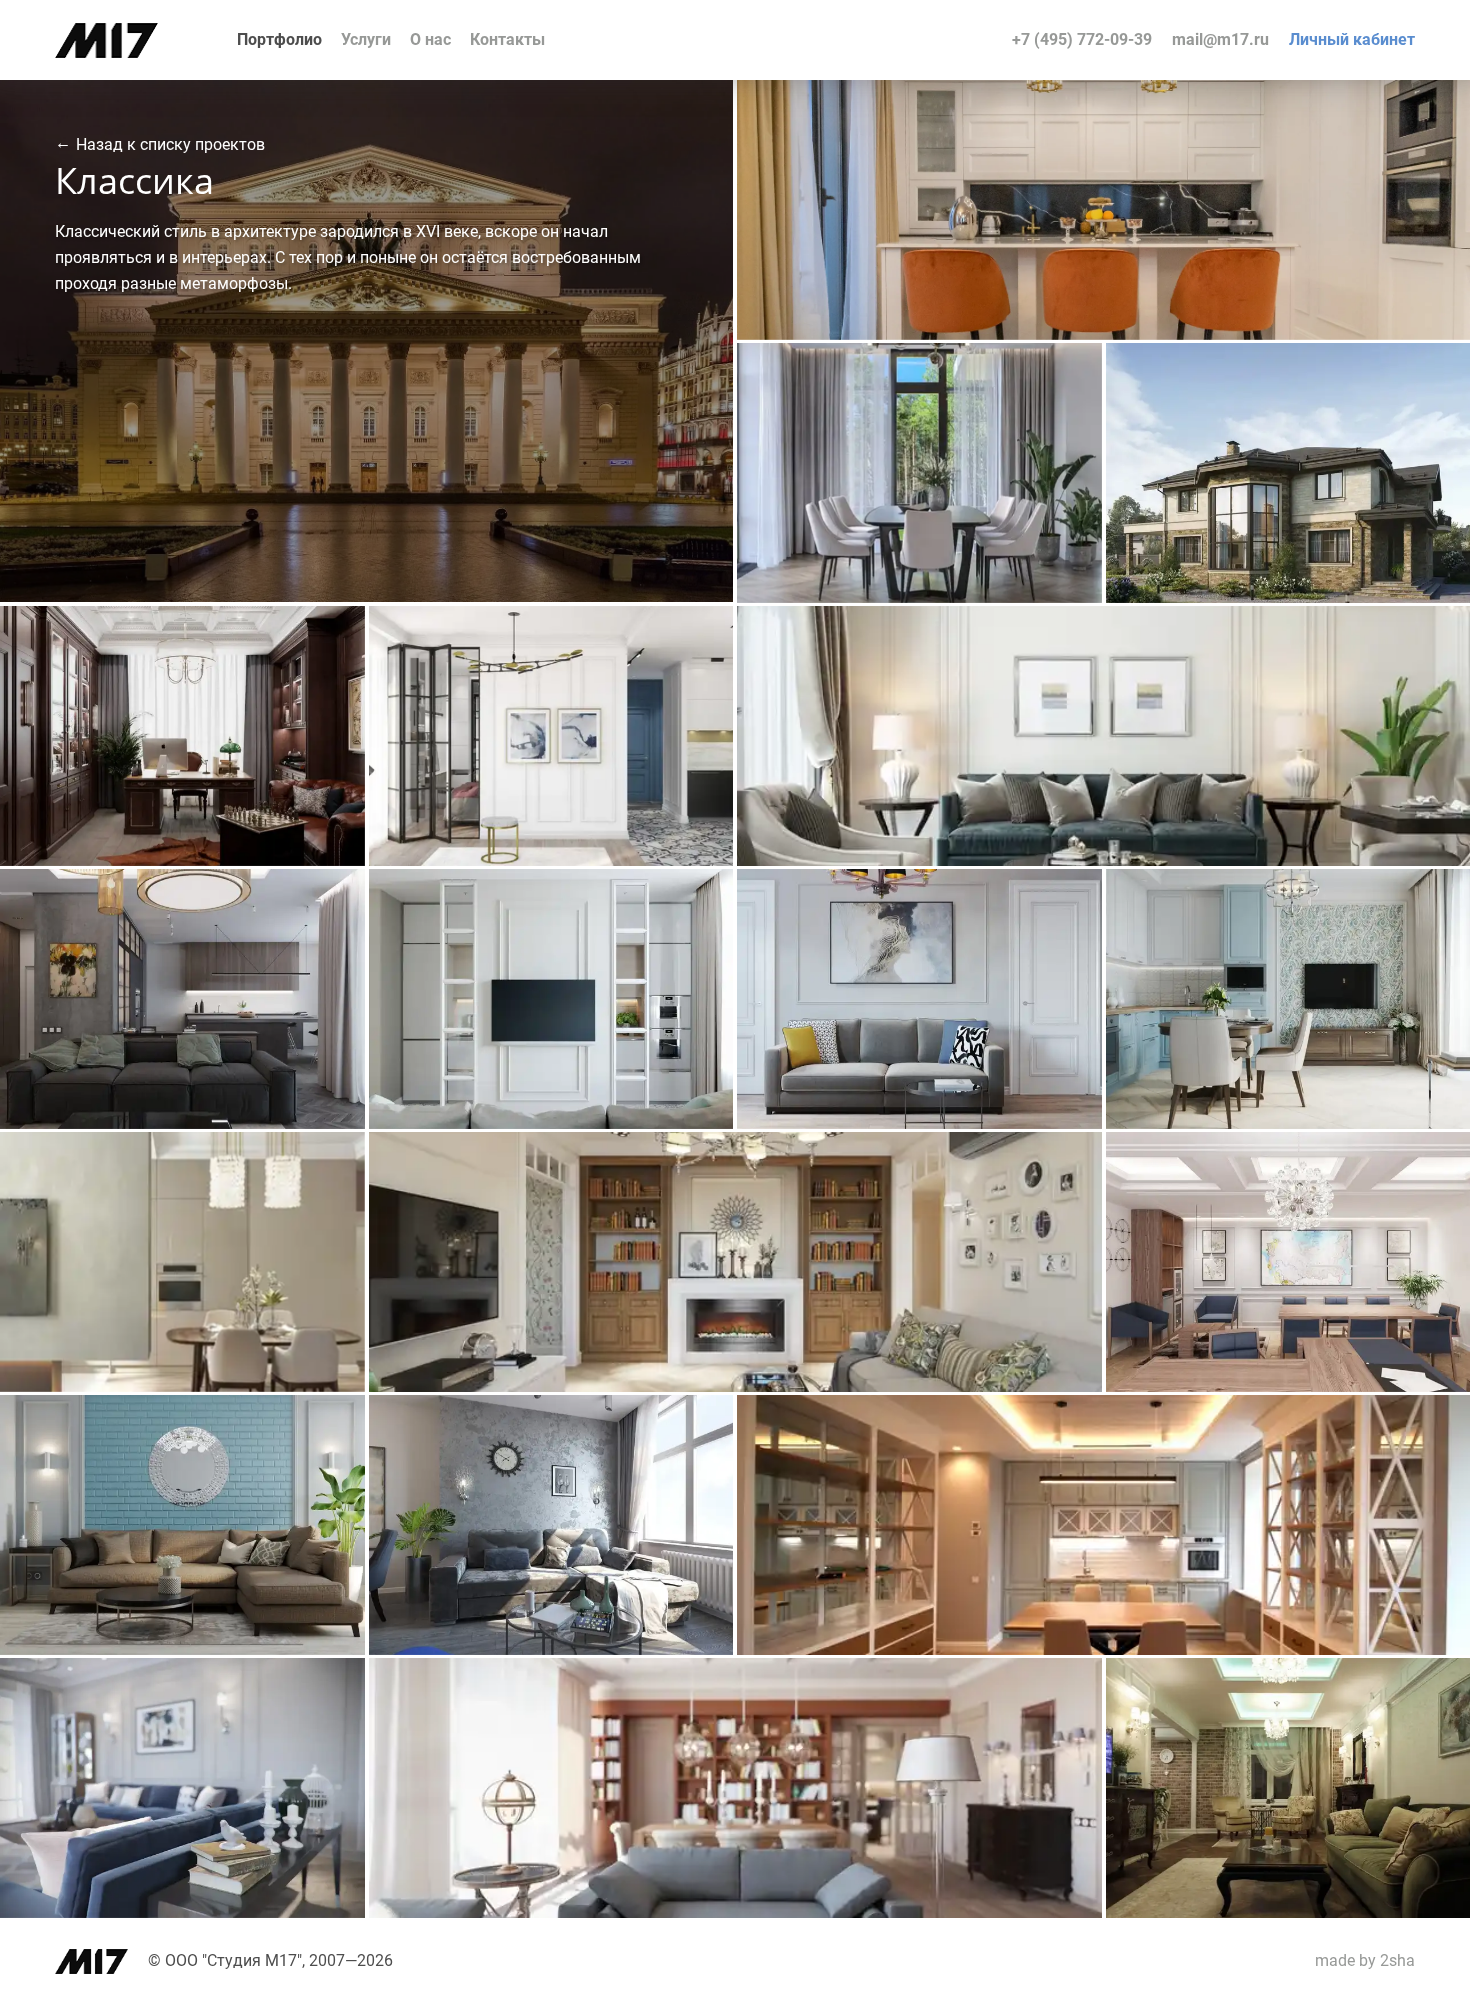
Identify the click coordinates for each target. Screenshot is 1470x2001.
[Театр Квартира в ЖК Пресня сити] (551, 860)
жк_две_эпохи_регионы (265, 914)
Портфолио (279, 39)
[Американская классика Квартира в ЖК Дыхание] (1103, 334)
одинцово (1047, 1156)
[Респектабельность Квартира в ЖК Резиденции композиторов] (1103, 860)
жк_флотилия (298, 1177)
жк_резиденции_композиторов (1345, 630)
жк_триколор (667, 1440)
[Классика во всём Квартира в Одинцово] (735, 1386)
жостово (1419, 388)
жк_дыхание (1406, 104)
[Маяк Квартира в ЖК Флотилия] (182, 1386)
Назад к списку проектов (170, 144)
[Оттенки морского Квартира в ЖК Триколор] (551, 1649)
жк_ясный (677, 914)
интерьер (1007, 104)
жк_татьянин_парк (1385, 914)
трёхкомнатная (292, 627)
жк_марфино (300, 1440)
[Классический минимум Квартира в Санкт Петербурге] (182, 1123)
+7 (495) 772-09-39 (1082, 39)
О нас (430, 39)
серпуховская (1402, 1703)
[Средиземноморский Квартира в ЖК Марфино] (182, 1649)
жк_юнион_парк (1394, 1419)
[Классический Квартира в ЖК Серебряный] (182, 860)
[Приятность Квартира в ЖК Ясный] (551, 1123)
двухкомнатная (659, 627)
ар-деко (925, 388)
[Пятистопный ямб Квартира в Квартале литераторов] (735, 1912)
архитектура (1178, 364)
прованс (1346, 388)
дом (881, 364)
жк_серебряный (290, 651)
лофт (153, 1440)
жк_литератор (1032, 1682)
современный (582, 914)
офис (1284, 1153)
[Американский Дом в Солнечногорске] (182, 1912)
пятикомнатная (291, 1416)
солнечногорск (293, 1703)
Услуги (366, 39)
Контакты (507, 39)
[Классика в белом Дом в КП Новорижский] (919, 597)
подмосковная (1032, 914)
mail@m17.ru (1220, 39)
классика (1315, 104)
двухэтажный (956, 364)
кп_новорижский (1024, 388)
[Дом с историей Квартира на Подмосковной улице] (919, 1123)
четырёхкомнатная (1201, 104)
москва (1423, 1177)
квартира (1087, 104)
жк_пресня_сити (657, 651)
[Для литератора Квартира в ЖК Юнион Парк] (1103, 1649)
